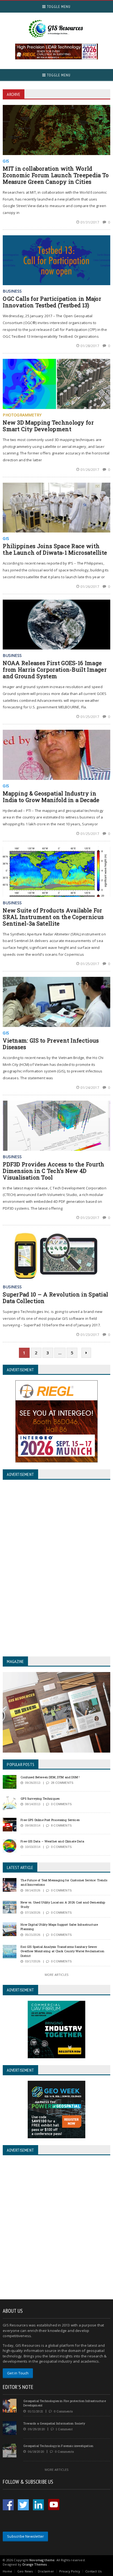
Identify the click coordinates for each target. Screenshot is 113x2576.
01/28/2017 (90, 346)
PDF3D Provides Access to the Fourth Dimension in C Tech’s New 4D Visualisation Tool (54, 1171)
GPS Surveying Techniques (40, 1798)
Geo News (25, 2571)
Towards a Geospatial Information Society (54, 2423)
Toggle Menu (58, 7)
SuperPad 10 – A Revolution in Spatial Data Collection (55, 1298)
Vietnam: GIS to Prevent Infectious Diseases (51, 1044)
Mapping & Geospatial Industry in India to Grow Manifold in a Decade (51, 797)
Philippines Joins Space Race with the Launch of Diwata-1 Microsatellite (55, 549)
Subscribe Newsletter (26, 2536)
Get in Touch (18, 2373)
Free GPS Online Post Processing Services (50, 1820)
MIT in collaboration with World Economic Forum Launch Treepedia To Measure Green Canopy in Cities (56, 175)
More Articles (56, 1975)
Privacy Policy (70, 2571)
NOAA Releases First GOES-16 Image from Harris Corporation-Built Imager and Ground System (55, 669)
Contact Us (93, 2571)
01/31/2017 (90, 222)
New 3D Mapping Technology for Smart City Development (48, 426)
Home (7, 2571)
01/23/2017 (90, 1218)
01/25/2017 (90, 717)
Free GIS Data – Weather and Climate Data (52, 1841)
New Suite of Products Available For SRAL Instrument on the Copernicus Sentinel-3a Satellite (53, 917)
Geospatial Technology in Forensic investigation (58, 2446)
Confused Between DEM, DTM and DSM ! (50, 1777)
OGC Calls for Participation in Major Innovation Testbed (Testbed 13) (52, 302)
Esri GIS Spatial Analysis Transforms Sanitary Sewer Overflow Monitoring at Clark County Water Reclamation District (62, 1951)
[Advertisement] (56, 2228)
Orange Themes (34, 2564)
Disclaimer (46, 2571)
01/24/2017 (90, 1087)
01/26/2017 (90, 470)
